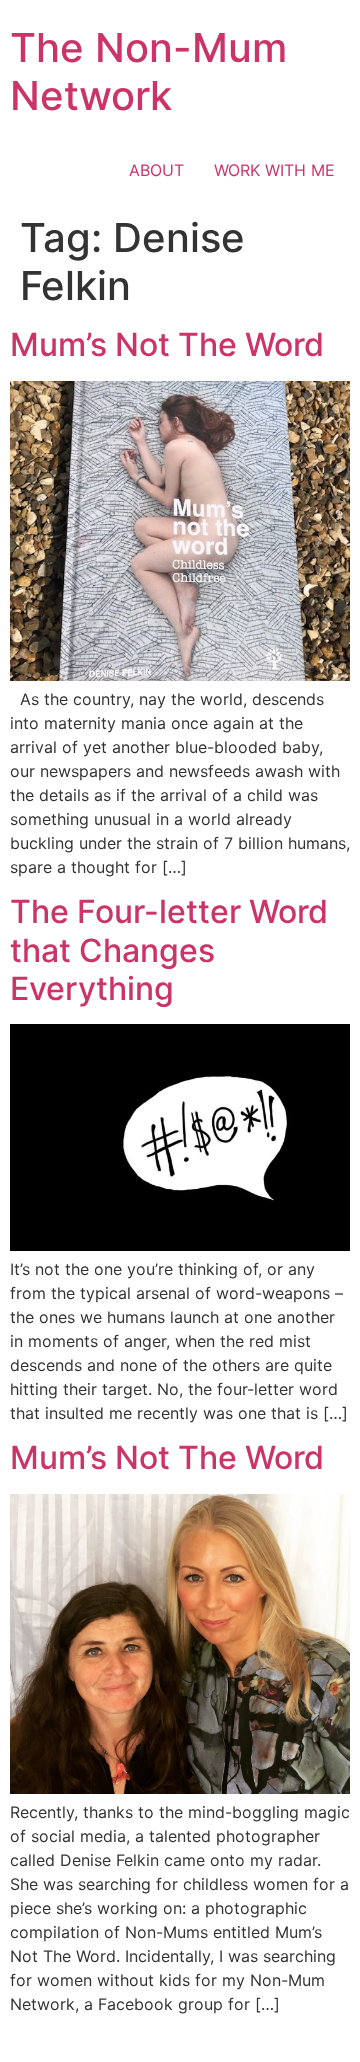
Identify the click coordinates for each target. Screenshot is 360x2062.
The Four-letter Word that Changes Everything (169, 950)
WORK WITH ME (274, 170)
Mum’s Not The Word (167, 344)
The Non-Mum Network (148, 71)
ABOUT (156, 170)
